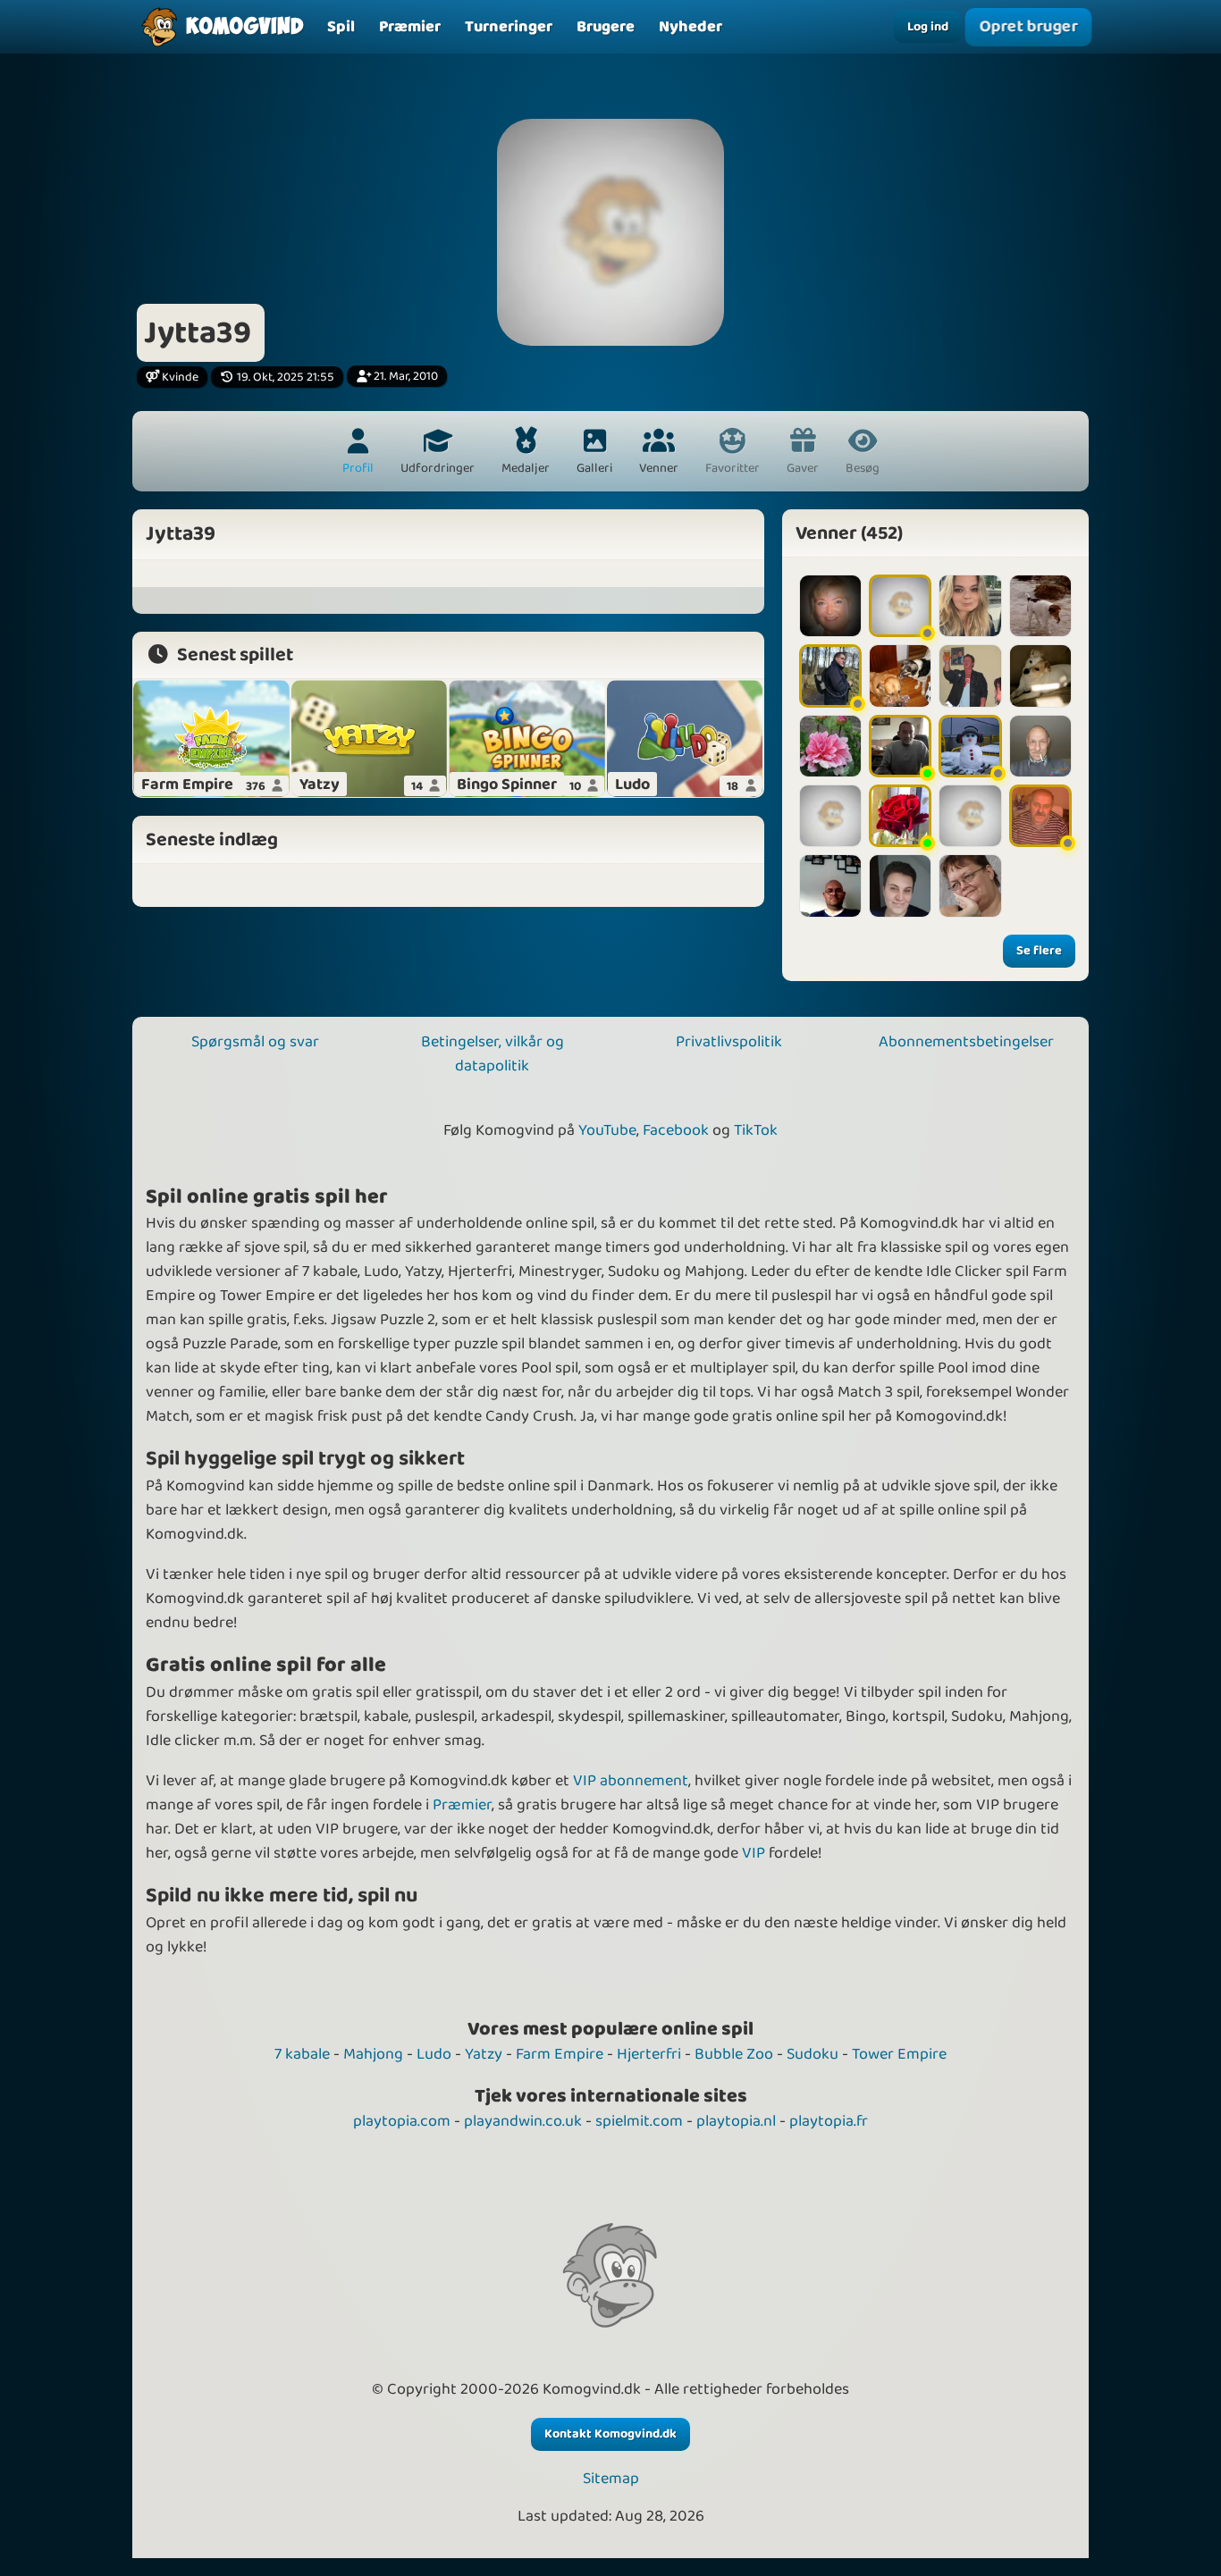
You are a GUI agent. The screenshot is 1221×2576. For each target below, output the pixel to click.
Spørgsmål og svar (255, 1042)
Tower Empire (899, 2054)
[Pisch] (900, 675)
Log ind (928, 27)
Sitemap (611, 2479)
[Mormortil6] (970, 885)
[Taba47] (1040, 606)
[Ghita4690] (830, 816)
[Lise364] (830, 746)
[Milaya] (900, 885)
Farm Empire (560, 2054)
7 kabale (302, 2054)
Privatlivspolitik (729, 1042)
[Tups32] (830, 885)
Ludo (434, 2054)
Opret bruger (1028, 27)
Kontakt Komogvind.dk (610, 2434)
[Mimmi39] (970, 675)
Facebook (676, 1130)
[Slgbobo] (830, 675)
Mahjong (373, 2054)
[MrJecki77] (1040, 816)
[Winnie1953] (1040, 675)
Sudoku (813, 2054)
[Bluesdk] (900, 816)
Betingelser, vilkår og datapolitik (493, 1054)
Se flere (1039, 951)
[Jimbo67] (1040, 746)
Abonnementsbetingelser (966, 1042)
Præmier (462, 1805)
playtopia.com (402, 2121)
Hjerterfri (649, 2054)
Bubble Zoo (734, 2054)
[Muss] (970, 606)
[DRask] (830, 606)
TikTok (756, 1130)
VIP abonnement (631, 1781)
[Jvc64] (900, 746)
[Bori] (970, 816)
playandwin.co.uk (523, 2121)
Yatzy (484, 2054)
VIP (754, 1853)
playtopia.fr (829, 2121)
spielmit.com (639, 2121)
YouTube (607, 1130)
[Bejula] (970, 746)
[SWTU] (900, 606)
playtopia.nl (736, 2121)
